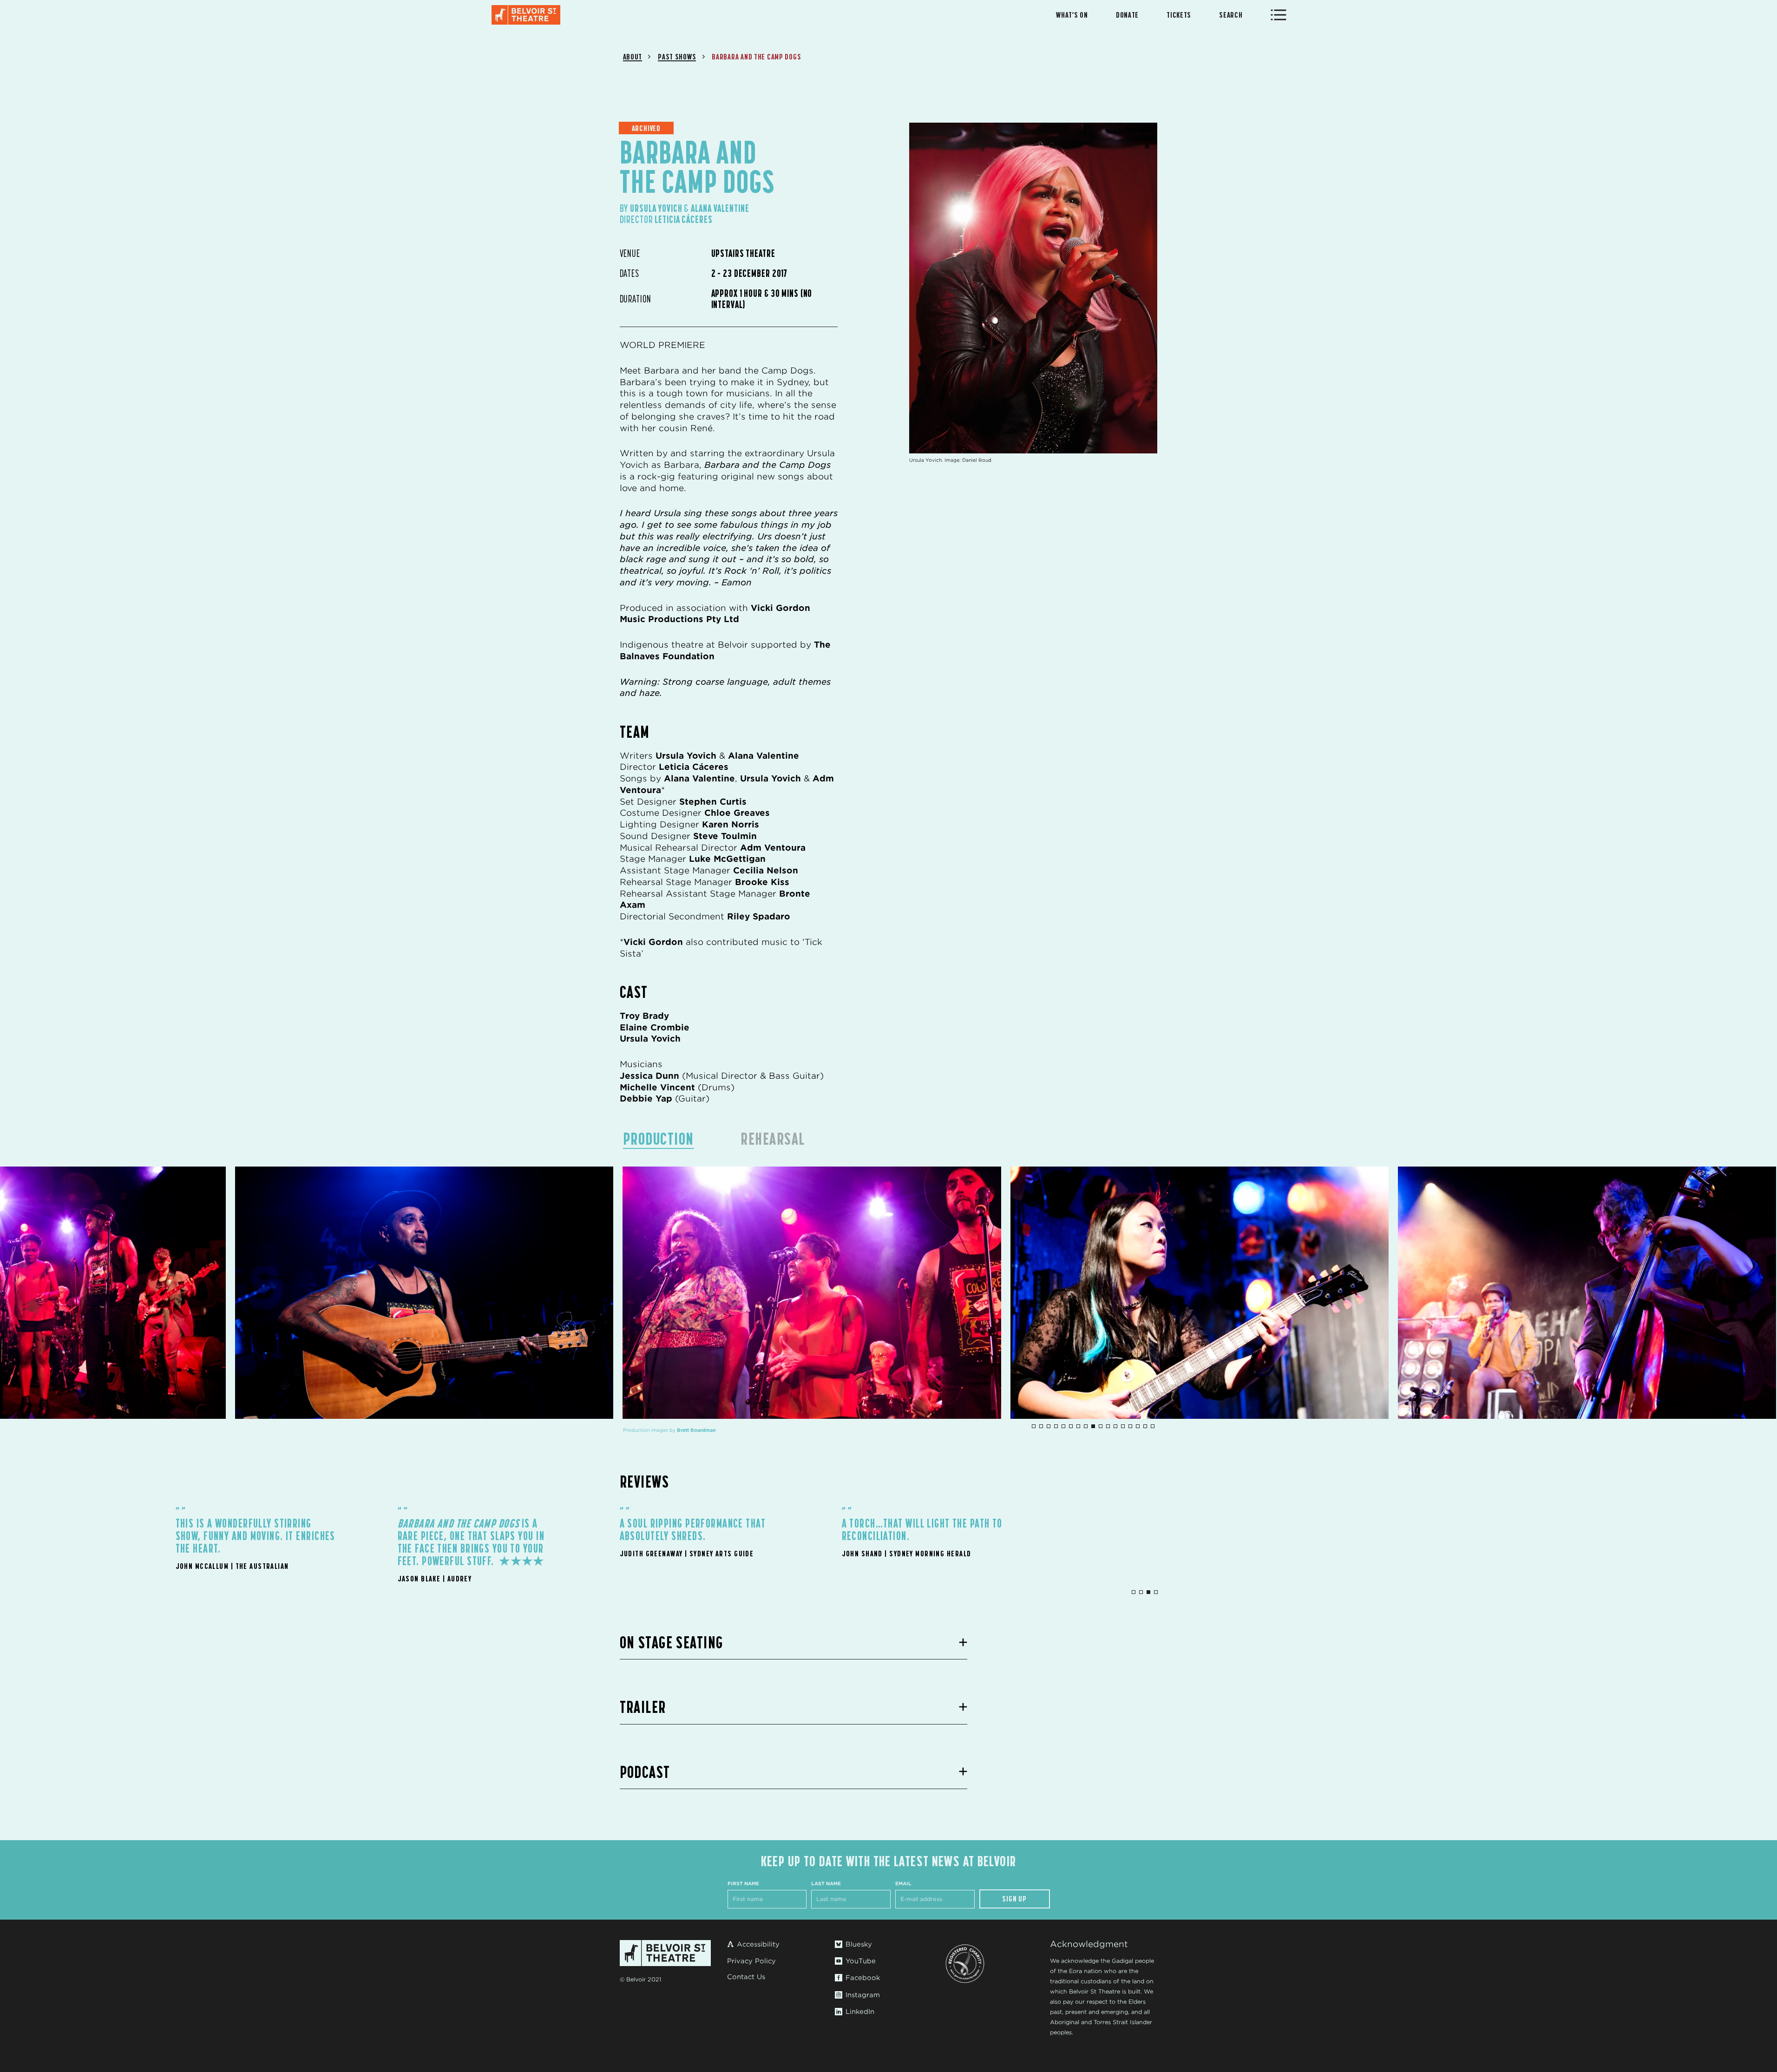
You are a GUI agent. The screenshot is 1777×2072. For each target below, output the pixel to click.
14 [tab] (1130, 1426)
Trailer (643, 1707)
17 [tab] (1153, 1426)
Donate (1127, 15)
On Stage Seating (672, 1642)
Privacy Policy (751, 1961)
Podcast (645, 1772)
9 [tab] (1093, 1426)
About (633, 57)
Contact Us (746, 1977)
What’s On (1072, 15)
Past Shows (677, 57)
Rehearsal (773, 1139)
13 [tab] (1123, 1426)
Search (1231, 15)
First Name (743, 1883)
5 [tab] (1063, 1426)
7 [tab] (1078, 1426)
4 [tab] (1056, 1426)
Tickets (1179, 15)
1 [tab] (1034, 1426)
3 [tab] (1049, 1426)
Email (903, 1883)
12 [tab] (1115, 1426)
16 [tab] (1145, 1426)
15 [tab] (1138, 1426)
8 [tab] (1086, 1426)
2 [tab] (1041, 1426)
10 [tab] (1101, 1426)
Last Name (826, 1883)
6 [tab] (1071, 1426)
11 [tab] (1108, 1426)
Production (659, 1139)
